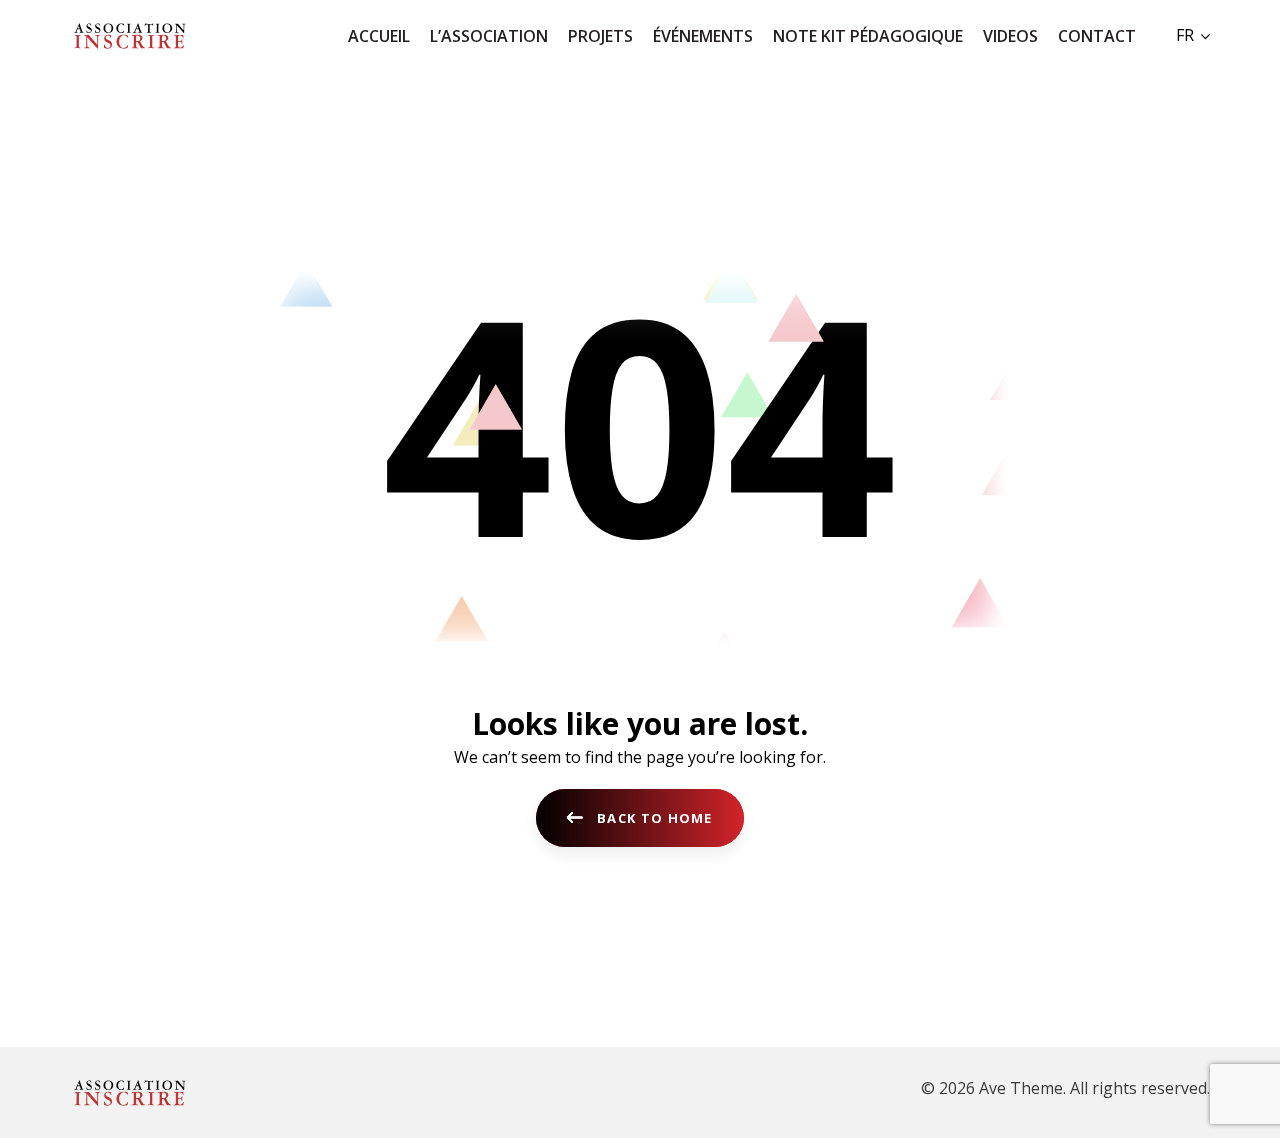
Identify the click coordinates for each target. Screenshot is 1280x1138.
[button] (1193, 35)
